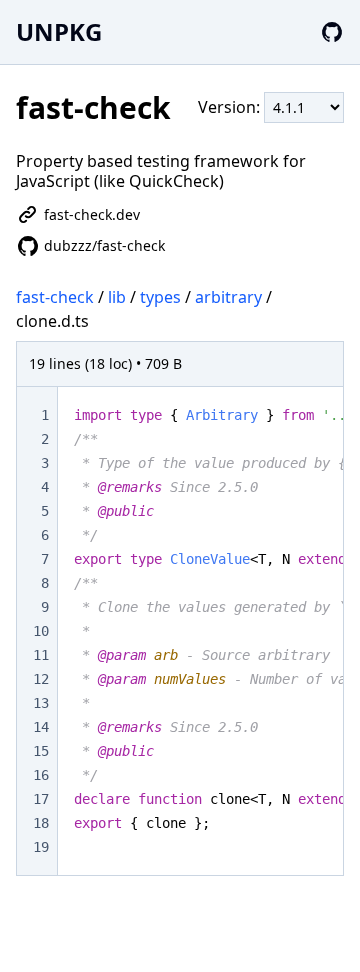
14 (41, 727)
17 (41, 799)
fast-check (55, 297)
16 (41, 775)
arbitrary (228, 297)
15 (41, 751)
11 (41, 655)
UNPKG (59, 31)
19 (41, 847)
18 (41, 823)
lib (117, 297)
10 (41, 631)
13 (41, 703)
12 (41, 679)
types (160, 297)
